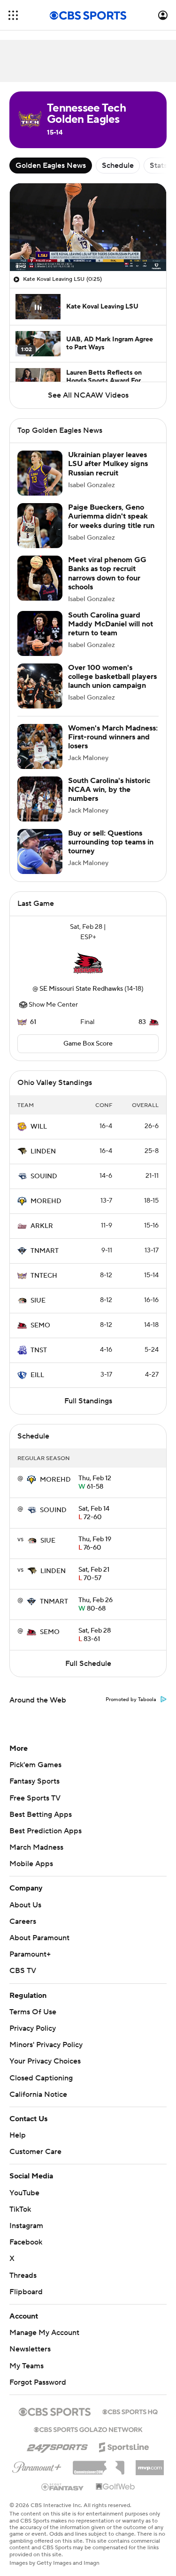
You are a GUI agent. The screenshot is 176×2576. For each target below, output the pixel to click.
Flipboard (26, 2283)
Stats (158, 166)
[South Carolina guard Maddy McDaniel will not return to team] (40, 633)
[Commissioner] (99, 2455)
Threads (23, 2266)
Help (18, 2126)
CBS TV (23, 1971)
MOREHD (46, 1201)
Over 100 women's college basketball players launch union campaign (112, 677)
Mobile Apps (31, 1864)
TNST (39, 1350)
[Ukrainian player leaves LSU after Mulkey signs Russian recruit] (40, 473)
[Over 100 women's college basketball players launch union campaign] (40, 686)
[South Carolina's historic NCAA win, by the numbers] (40, 799)
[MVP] (150, 2455)
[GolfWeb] (115, 2478)
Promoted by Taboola (131, 1700)
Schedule (118, 166)
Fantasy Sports (34, 1781)
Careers (23, 1921)
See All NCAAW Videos (88, 395)
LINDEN (43, 1152)
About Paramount (39, 1938)
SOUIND (44, 1176)
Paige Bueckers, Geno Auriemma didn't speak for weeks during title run (111, 516)
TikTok (20, 2200)
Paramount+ (30, 1954)
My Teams (27, 2357)
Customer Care (35, 2143)
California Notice (38, 2086)
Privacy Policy (33, 2028)
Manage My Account (44, 2324)
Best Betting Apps (41, 1815)
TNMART (45, 1251)
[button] (13, 15)
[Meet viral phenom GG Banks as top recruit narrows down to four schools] (40, 578)
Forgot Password (38, 2373)
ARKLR (42, 1226)
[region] (88, 227)
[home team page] (88, 963)
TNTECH (44, 1276)
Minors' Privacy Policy (46, 2045)
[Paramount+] (37, 2456)
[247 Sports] (57, 2437)
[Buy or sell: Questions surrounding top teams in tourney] (40, 851)
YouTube (24, 2184)
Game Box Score (88, 1044)
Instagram (26, 2217)
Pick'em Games (35, 1765)
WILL (39, 1127)
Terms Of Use (33, 2012)
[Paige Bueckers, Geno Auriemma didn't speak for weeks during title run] (40, 526)
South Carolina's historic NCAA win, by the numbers (109, 790)
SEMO (40, 1326)
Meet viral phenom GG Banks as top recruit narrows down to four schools (107, 573)
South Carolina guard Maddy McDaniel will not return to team (111, 624)
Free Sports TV (35, 1798)
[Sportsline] (124, 2437)
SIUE (38, 1301)
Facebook (26, 2233)
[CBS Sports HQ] (130, 2402)
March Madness (36, 1847)
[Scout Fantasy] (63, 2478)
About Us (25, 1905)
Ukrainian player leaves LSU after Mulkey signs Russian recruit (108, 464)
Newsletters (30, 2340)
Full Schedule (88, 1664)
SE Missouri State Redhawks (81, 989)
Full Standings (88, 1401)
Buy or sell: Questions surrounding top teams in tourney (111, 842)
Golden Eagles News (51, 166)
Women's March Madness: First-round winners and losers (113, 737)
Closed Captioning (41, 2069)
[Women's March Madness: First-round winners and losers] (40, 746)
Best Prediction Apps (46, 1831)
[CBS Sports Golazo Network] (88, 2420)
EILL (37, 1375)
